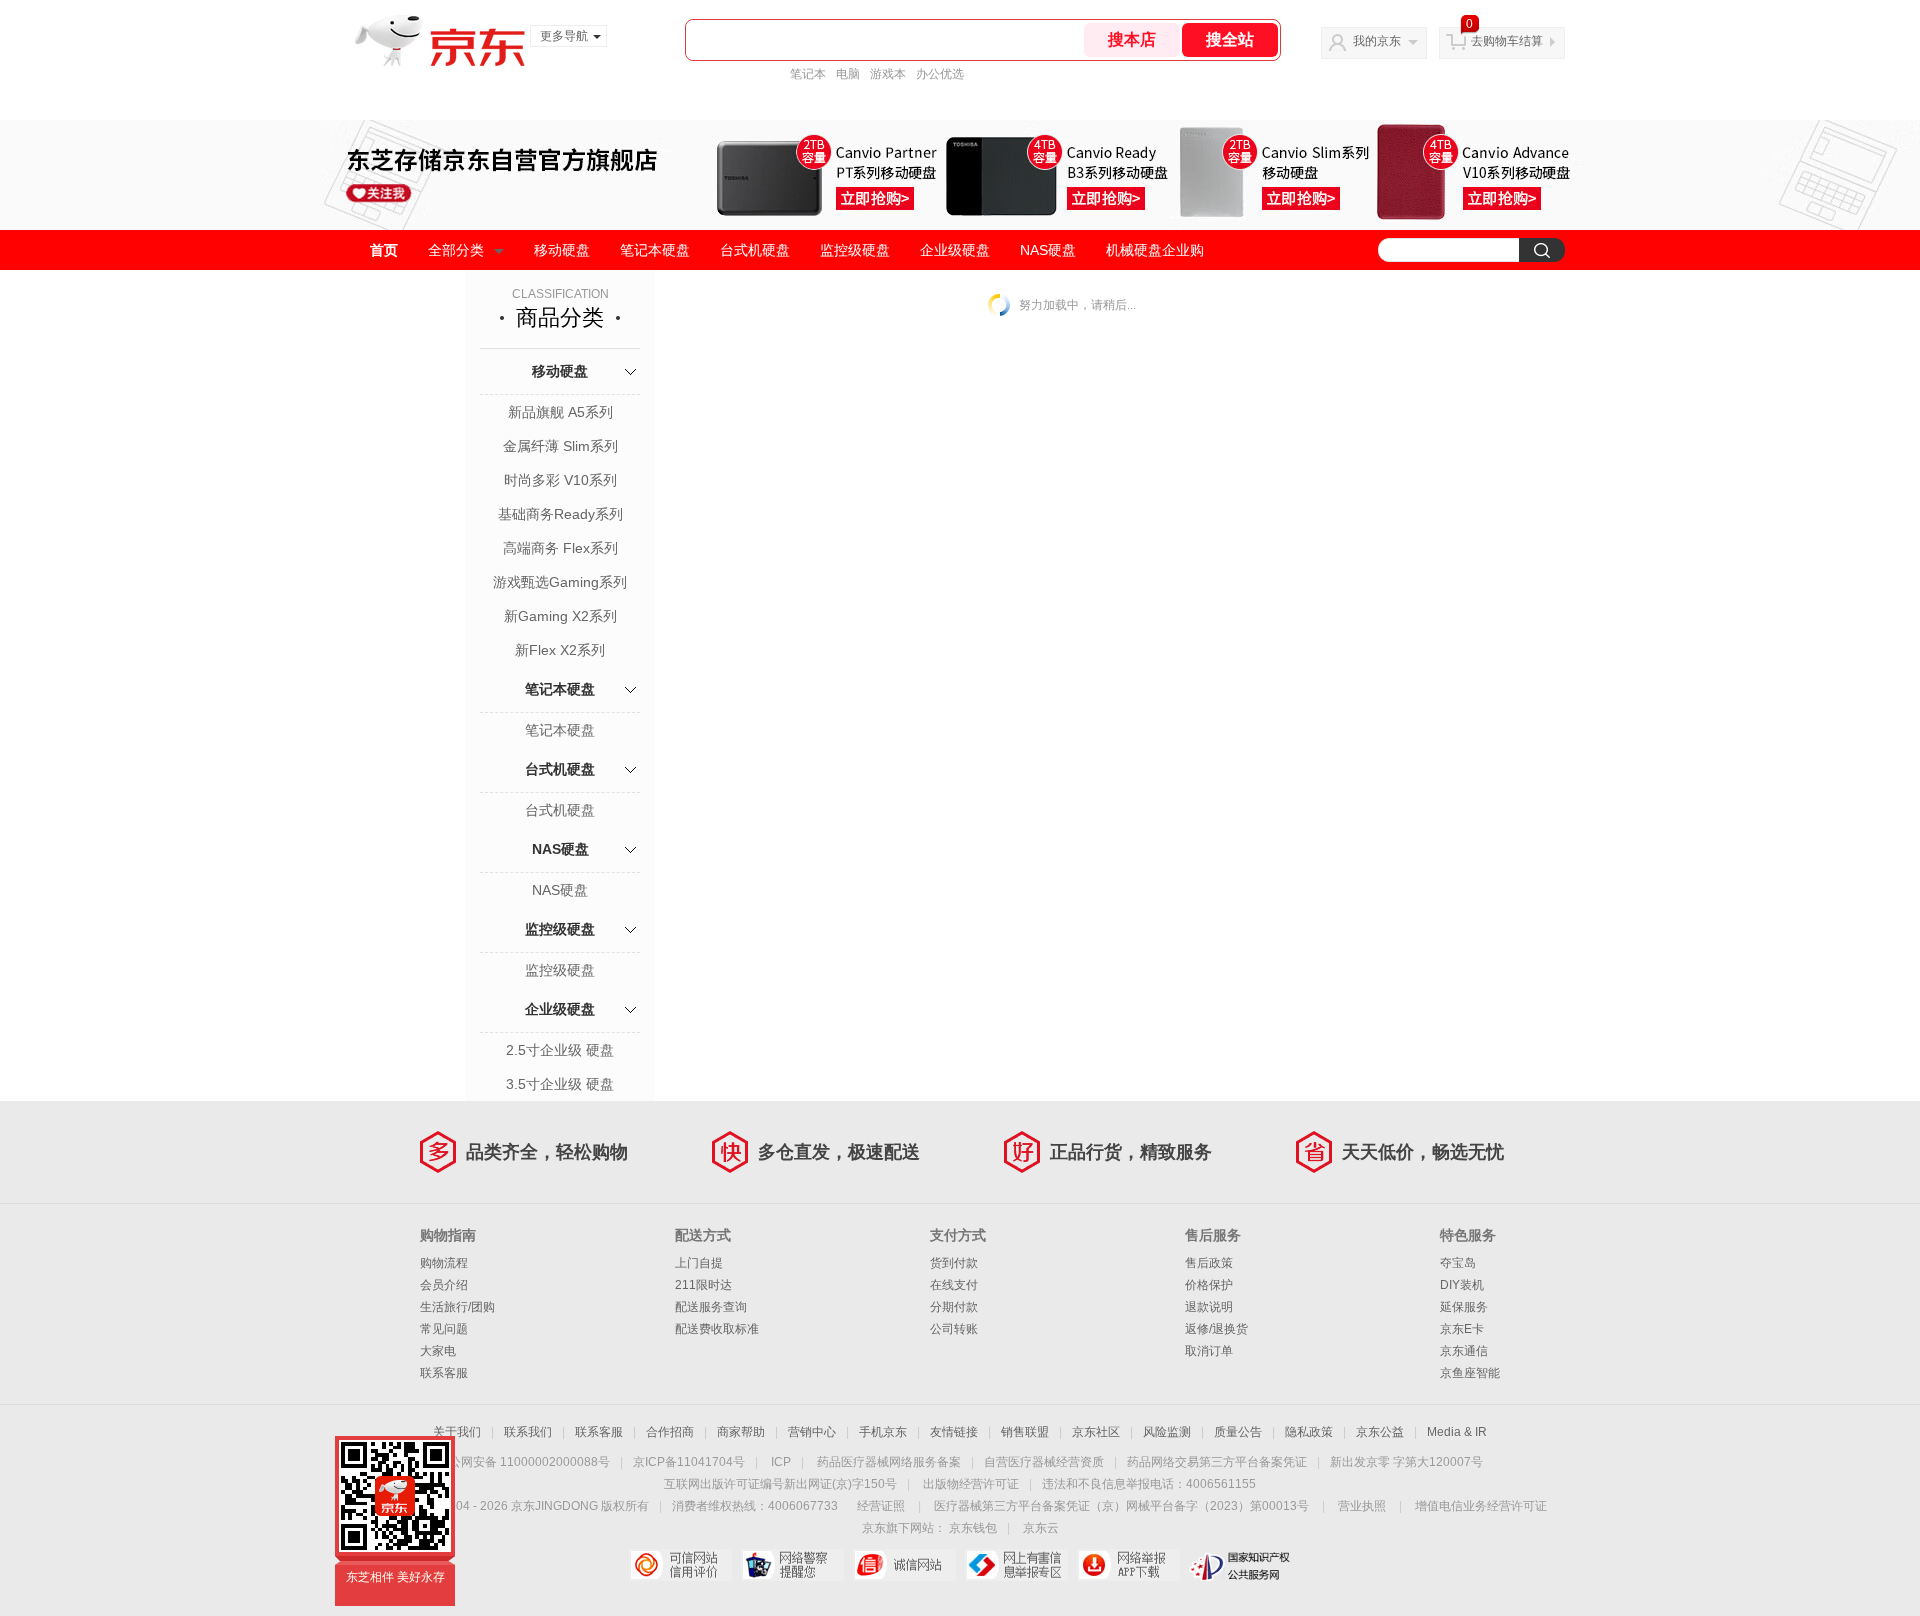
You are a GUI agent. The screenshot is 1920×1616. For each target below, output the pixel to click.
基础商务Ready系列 (560, 514)
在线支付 (954, 1285)
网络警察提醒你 (792, 1565)
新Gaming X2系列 (560, 616)
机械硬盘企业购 (1155, 250)
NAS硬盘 (1048, 250)
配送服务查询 (711, 1307)
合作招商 (670, 1432)
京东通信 (1464, 1351)
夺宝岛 (1458, 1263)
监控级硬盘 (855, 250)
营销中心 (812, 1432)
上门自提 (699, 1263)
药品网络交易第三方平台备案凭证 (1217, 1462)
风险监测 (1167, 1432)
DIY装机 (1462, 1285)
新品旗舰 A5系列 (560, 412)
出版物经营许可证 (971, 1484)
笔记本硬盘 (655, 250)
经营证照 (881, 1506)
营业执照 (1362, 1506)
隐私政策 (1309, 1432)
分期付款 (954, 1307)
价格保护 (1209, 1285)
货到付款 (954, 1263)
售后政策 (1209, 1263)
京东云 (1041, 1528)
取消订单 (1209, 1351)
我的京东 (1377, 41)
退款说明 (1209, 1307)
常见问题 (444, 1329)
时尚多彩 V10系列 (560, 480)
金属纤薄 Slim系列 (560, 446)
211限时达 (703, 1285)
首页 (384, 250)
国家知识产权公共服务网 (1240, 1565)
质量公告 (1238, 1432)
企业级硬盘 (955, 250)
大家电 (438, 1351)
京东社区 (1096, 1432)
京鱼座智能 (1470, 1373)
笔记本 (808, 74)
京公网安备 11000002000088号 (523, 1462)
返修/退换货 (1216, 1329)
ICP (781, 1462)
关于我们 (457, 1432)
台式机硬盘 (755, 250)
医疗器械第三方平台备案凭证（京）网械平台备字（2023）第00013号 (1121, 1506)
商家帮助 (741, 1432)
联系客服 (444, 1373)
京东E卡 (1462, 1329)
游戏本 (888, 74)
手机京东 (883, 1432)
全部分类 (456, 250)
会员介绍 (444, 1285)
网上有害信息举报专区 (1016, 1565)
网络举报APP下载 (1128, 1565)
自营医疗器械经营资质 (1044, 1462)
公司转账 (954, 1329)
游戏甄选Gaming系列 (560, 582)
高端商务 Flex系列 (560, 548)
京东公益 (1380, 1432)
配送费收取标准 (717, 1329)
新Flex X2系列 (560, 650)
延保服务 (1464, 1307)
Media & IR (1457, 1432)
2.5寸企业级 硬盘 (560, 1050)
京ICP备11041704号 (689, 1462)
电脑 (848, 74)
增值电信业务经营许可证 (1481, 1506)
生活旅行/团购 (457, 1307)
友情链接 (954, 1432)
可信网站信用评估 (680, 1565)
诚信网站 (904, 1565)
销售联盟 (1025, 1432)
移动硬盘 (562, 250)
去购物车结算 (1507, 41)
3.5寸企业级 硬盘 (560, 1084)
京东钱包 (973, 1528)
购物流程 (444, 1263)
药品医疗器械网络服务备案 (889, 1462)
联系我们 (528, 1432)
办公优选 (940, 74)
